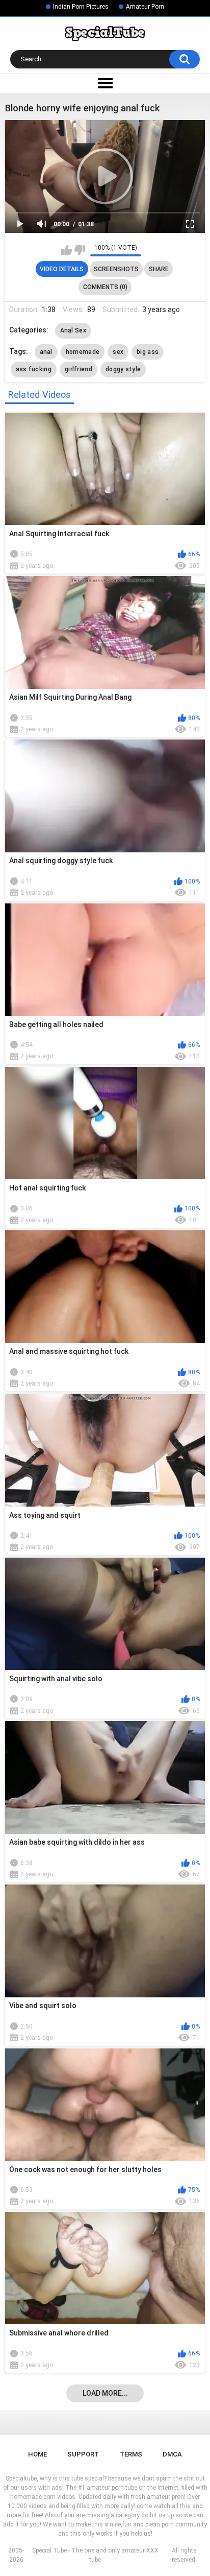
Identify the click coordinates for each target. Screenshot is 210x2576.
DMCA (172, 2454)
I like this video (67, 250)
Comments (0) (105, 287)
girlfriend (78, 369)
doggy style (123, 369)
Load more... (105, 2393)
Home (37, 2454)
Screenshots (116, 269)
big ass (148, 352)
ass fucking (34, 369)
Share (159, 269)
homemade (83, 352)
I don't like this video (80, 250)
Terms (131, 2454)
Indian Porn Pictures (81, 7)
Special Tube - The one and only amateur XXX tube (95, 2555)
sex (118, 352)
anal (46, 352)
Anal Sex (73, 330)
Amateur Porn (145, 7)
